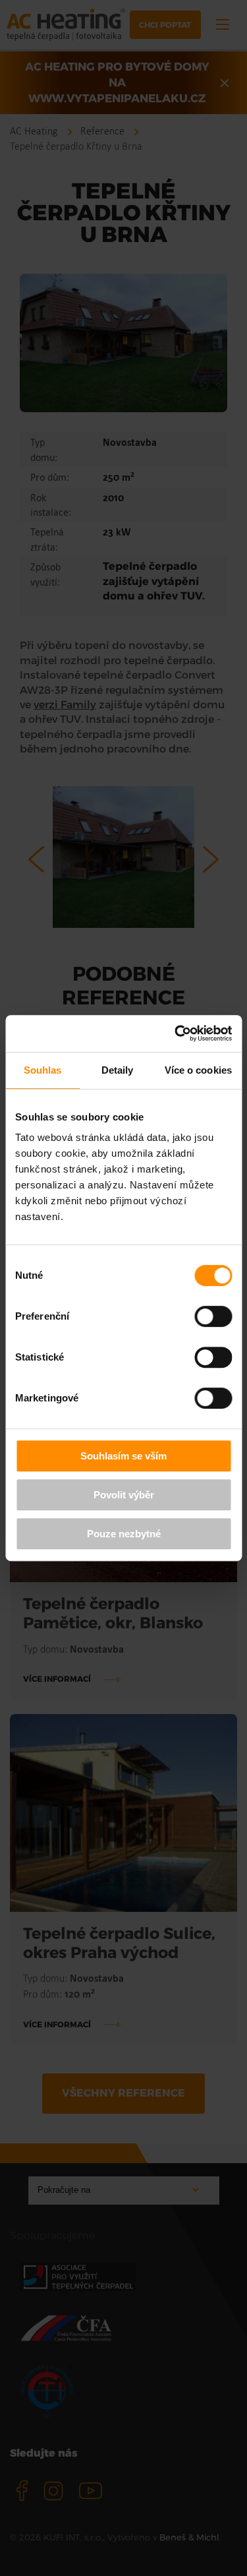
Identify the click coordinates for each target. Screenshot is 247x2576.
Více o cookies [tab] (198, 1070)
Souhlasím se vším (123, 1456)
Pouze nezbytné (124, 1534)
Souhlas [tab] (43, 1070)
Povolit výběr (124, 1495)
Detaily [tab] (118, 1070)
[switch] (213, 1316)
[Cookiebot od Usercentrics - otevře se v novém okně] (176, 1033)
